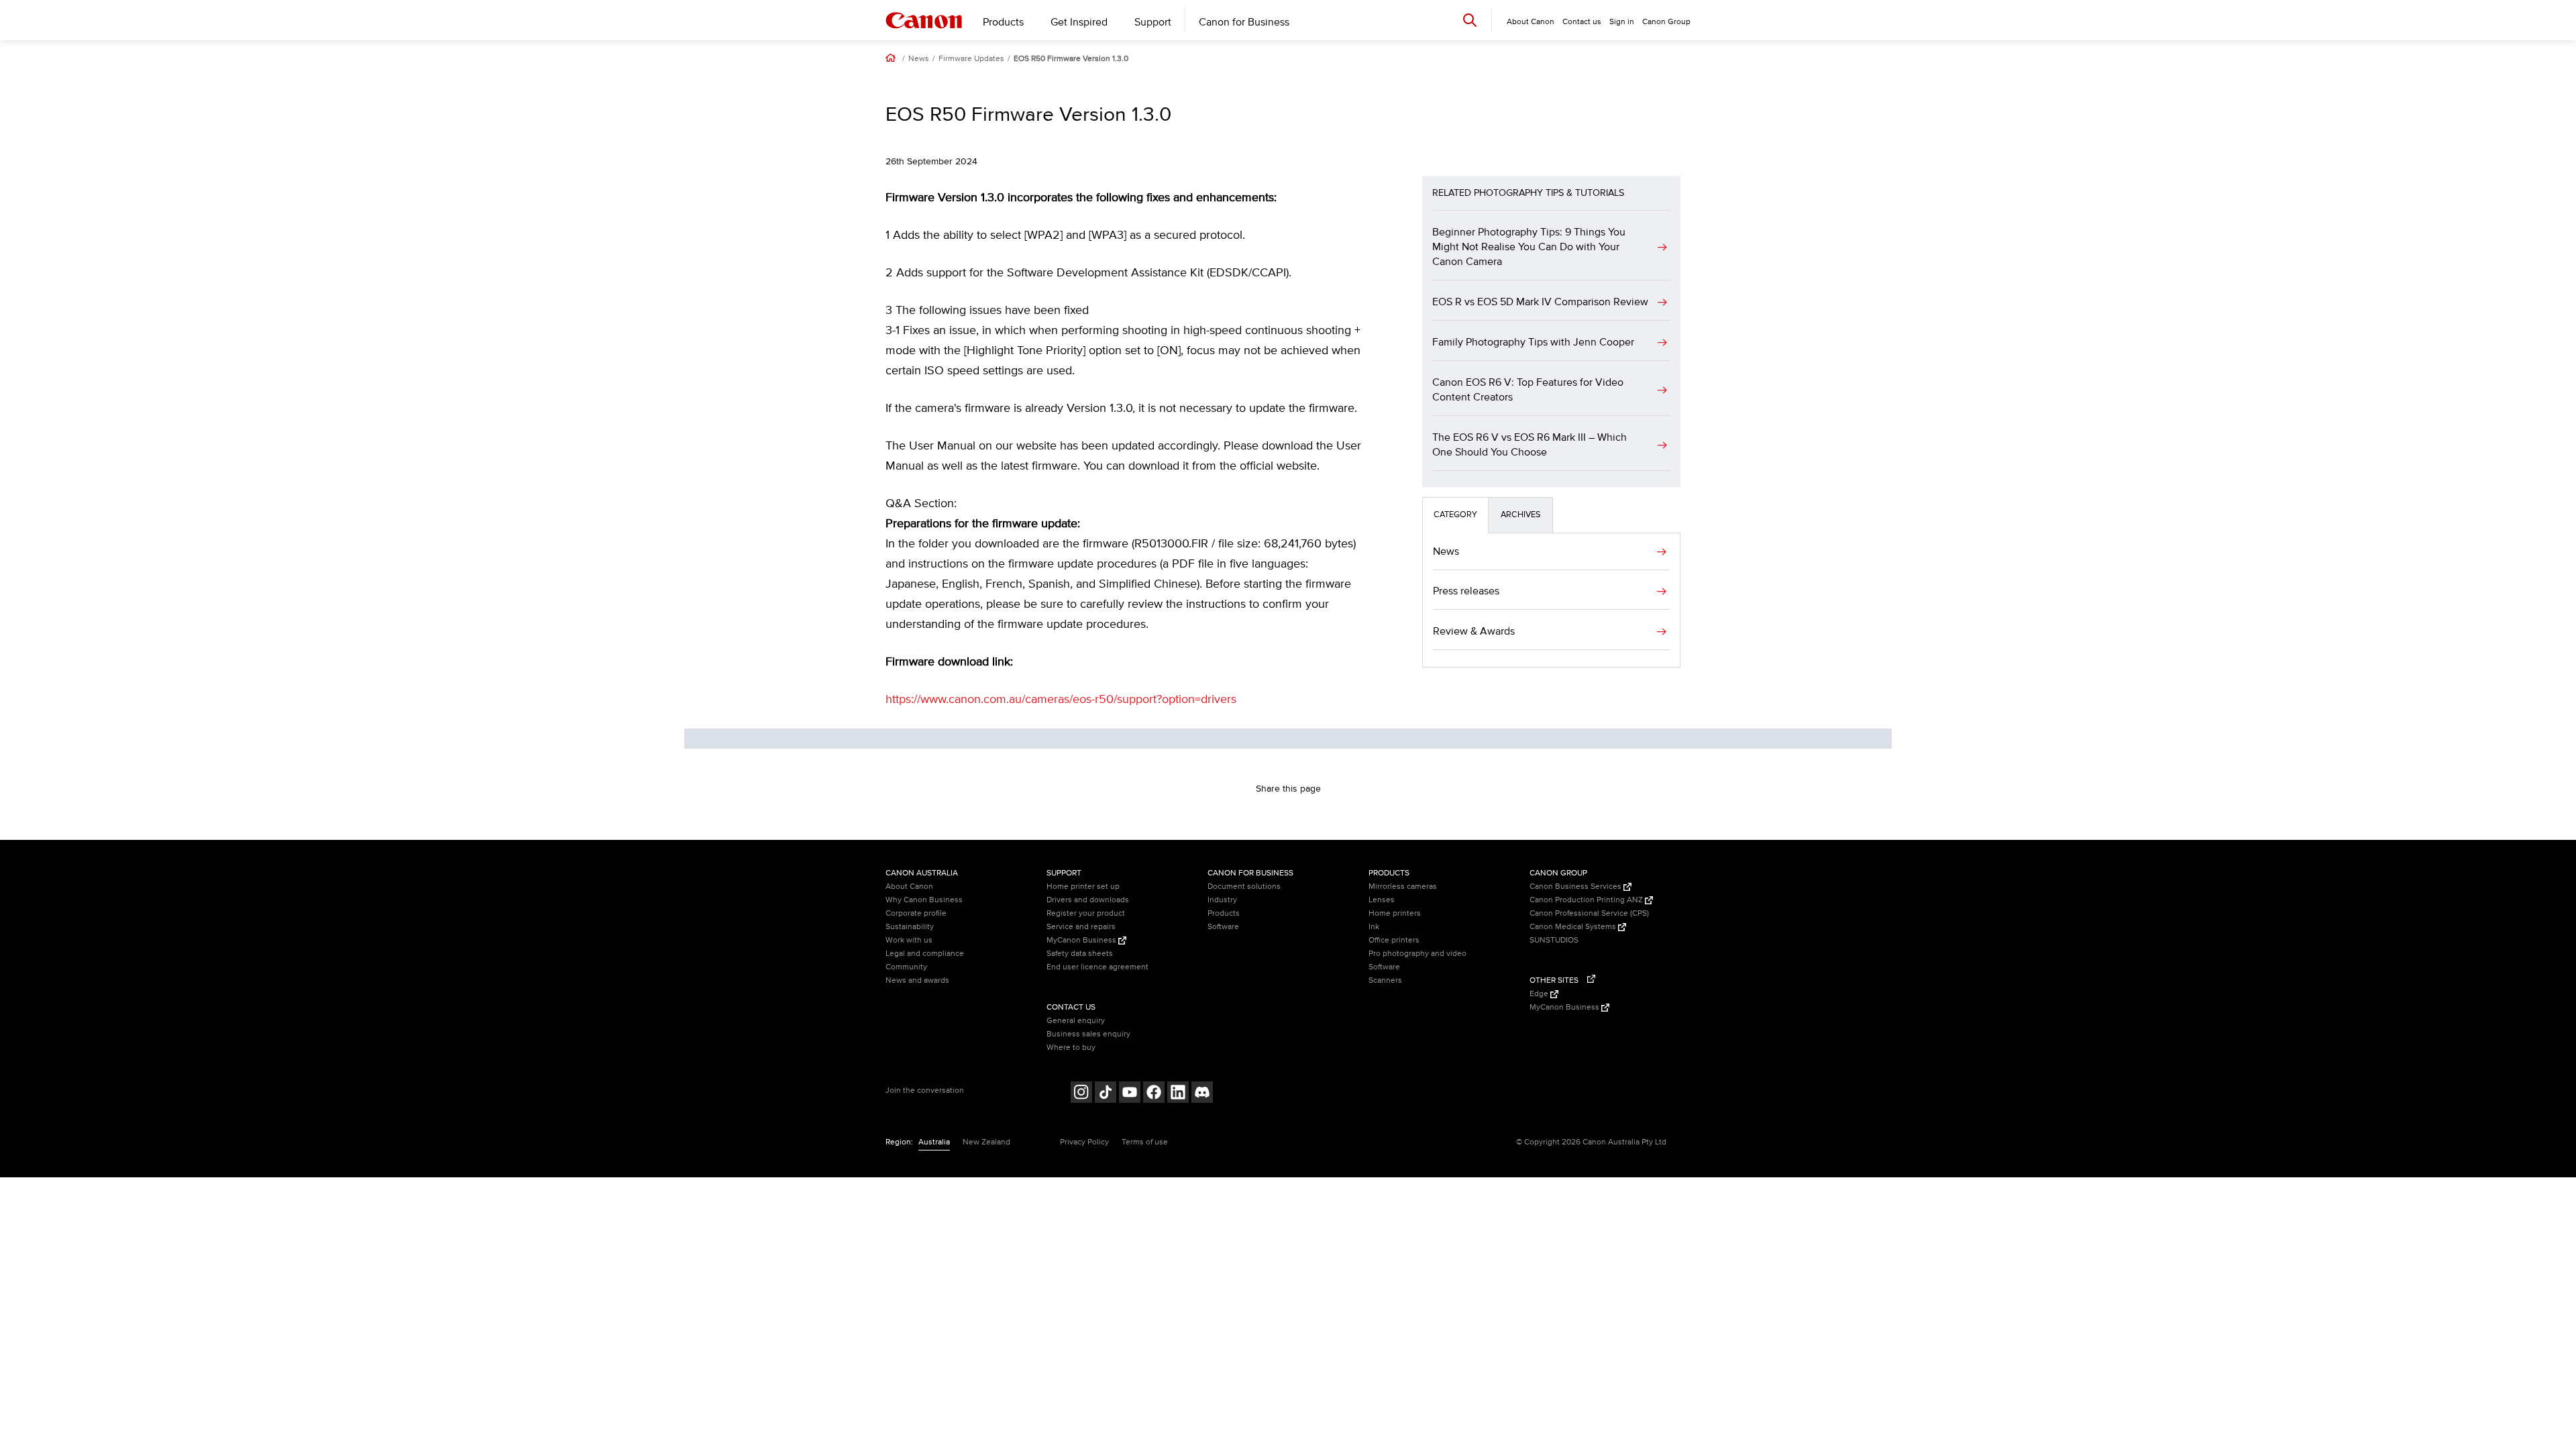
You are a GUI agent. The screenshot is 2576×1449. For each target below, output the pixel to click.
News (919, 59)
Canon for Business (1244, 22)
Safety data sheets (1080, 954)
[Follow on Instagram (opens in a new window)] (1081, 1094)
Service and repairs (1081, 927)
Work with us (909, 940)
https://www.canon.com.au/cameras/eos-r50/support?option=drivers (1061, 700)
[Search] (1470, 20)
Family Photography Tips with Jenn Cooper (1533, 342)
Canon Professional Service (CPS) (1589, 913)
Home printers (1395, 913)
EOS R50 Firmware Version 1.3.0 (1071, 59)
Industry (1222, 900)
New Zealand (986, 1142)
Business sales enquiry (1088, 1034)
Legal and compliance (925, 954)
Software (1223, 927)
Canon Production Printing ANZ (1587, 900)
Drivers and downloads (1088, 900)
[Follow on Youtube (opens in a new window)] (1130, 1094)
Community (906, 967)
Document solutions (1244, 887)
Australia (934, 1142)
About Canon (909, 887)
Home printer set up (1083, 887)
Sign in (1622, 22)
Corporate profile (916, 913)
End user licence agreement (1097, 967)
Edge (1540, 994)
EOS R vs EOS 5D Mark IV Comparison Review (1540, 302)
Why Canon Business (924, 900)
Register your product (1086, 913)
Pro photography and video (1417, 954)
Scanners (1385, 980)
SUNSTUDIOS (1554, 940)
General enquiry (1076, 1021)
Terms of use (1145, 1142)
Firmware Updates (971, 59)
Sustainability (910, 927)
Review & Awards (1474, 631)
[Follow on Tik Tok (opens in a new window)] (1106, 1094)
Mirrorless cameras (1403, 887)
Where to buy (1071, 1048)
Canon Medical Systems (1574, 927)
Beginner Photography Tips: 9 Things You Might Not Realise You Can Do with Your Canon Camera (1529, 247)
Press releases (1466, 591)
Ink (1374, 927)
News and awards (917, 980)
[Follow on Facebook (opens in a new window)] (1154, 1094)
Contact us (1582, 22)
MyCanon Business (1082, 940)
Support (1153, 22)
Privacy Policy (1084, 1142)
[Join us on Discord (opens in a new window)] (1202, 1094)
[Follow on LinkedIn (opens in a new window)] (1178, 1094)
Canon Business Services (1576, 887)
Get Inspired (1079, 22)
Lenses (1382, 900)
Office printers (1394, 940)
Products (1003, 22)
